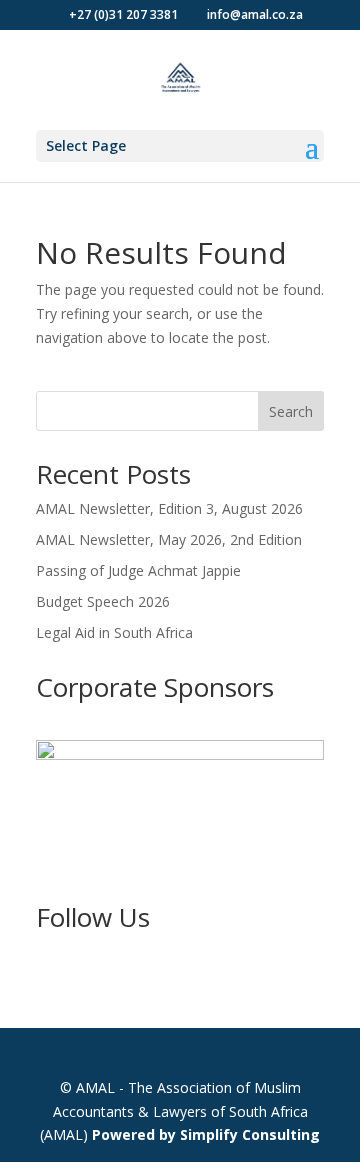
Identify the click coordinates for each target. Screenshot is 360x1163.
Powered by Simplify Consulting (206, 1134)
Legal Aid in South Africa (114, 632)
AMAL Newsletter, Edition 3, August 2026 (169, 508)
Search (291, 411)
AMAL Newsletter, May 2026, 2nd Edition (169, 539)
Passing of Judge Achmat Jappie (138, 570)
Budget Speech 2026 (103, 601)
